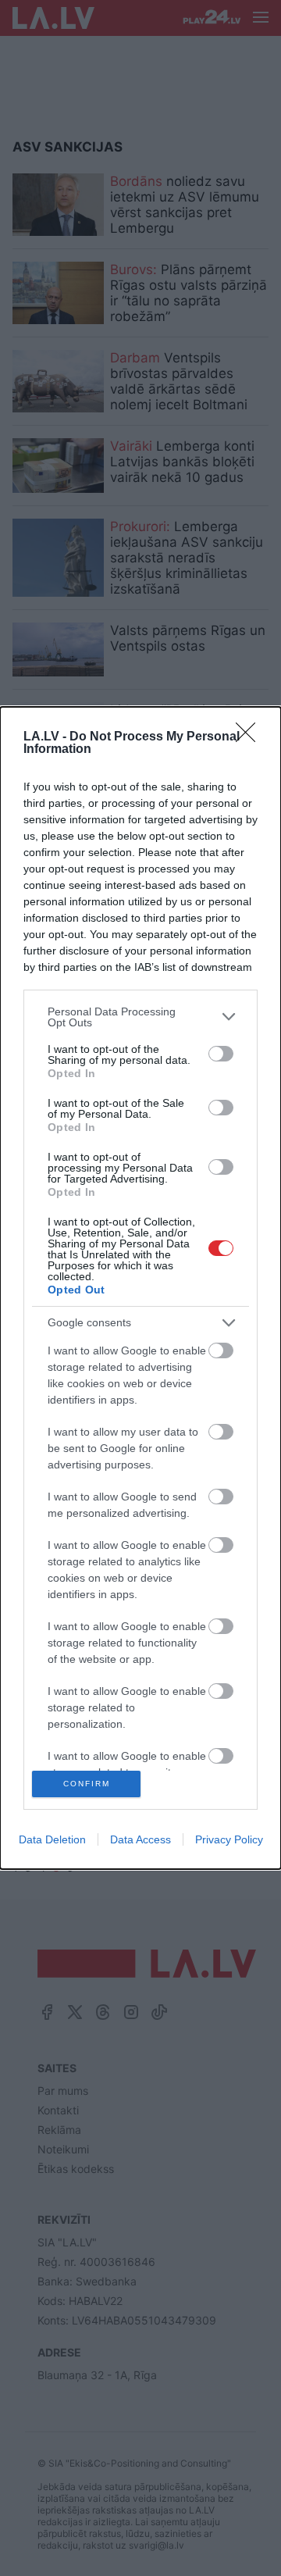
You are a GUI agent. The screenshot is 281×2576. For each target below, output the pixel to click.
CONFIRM (87, 1784)
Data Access (140, 1839)
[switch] (221, 1054)
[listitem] (140, 1017)
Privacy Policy (229, 1839)
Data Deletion (52, 1839)
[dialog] (140, 1288)
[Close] (251, 737)
